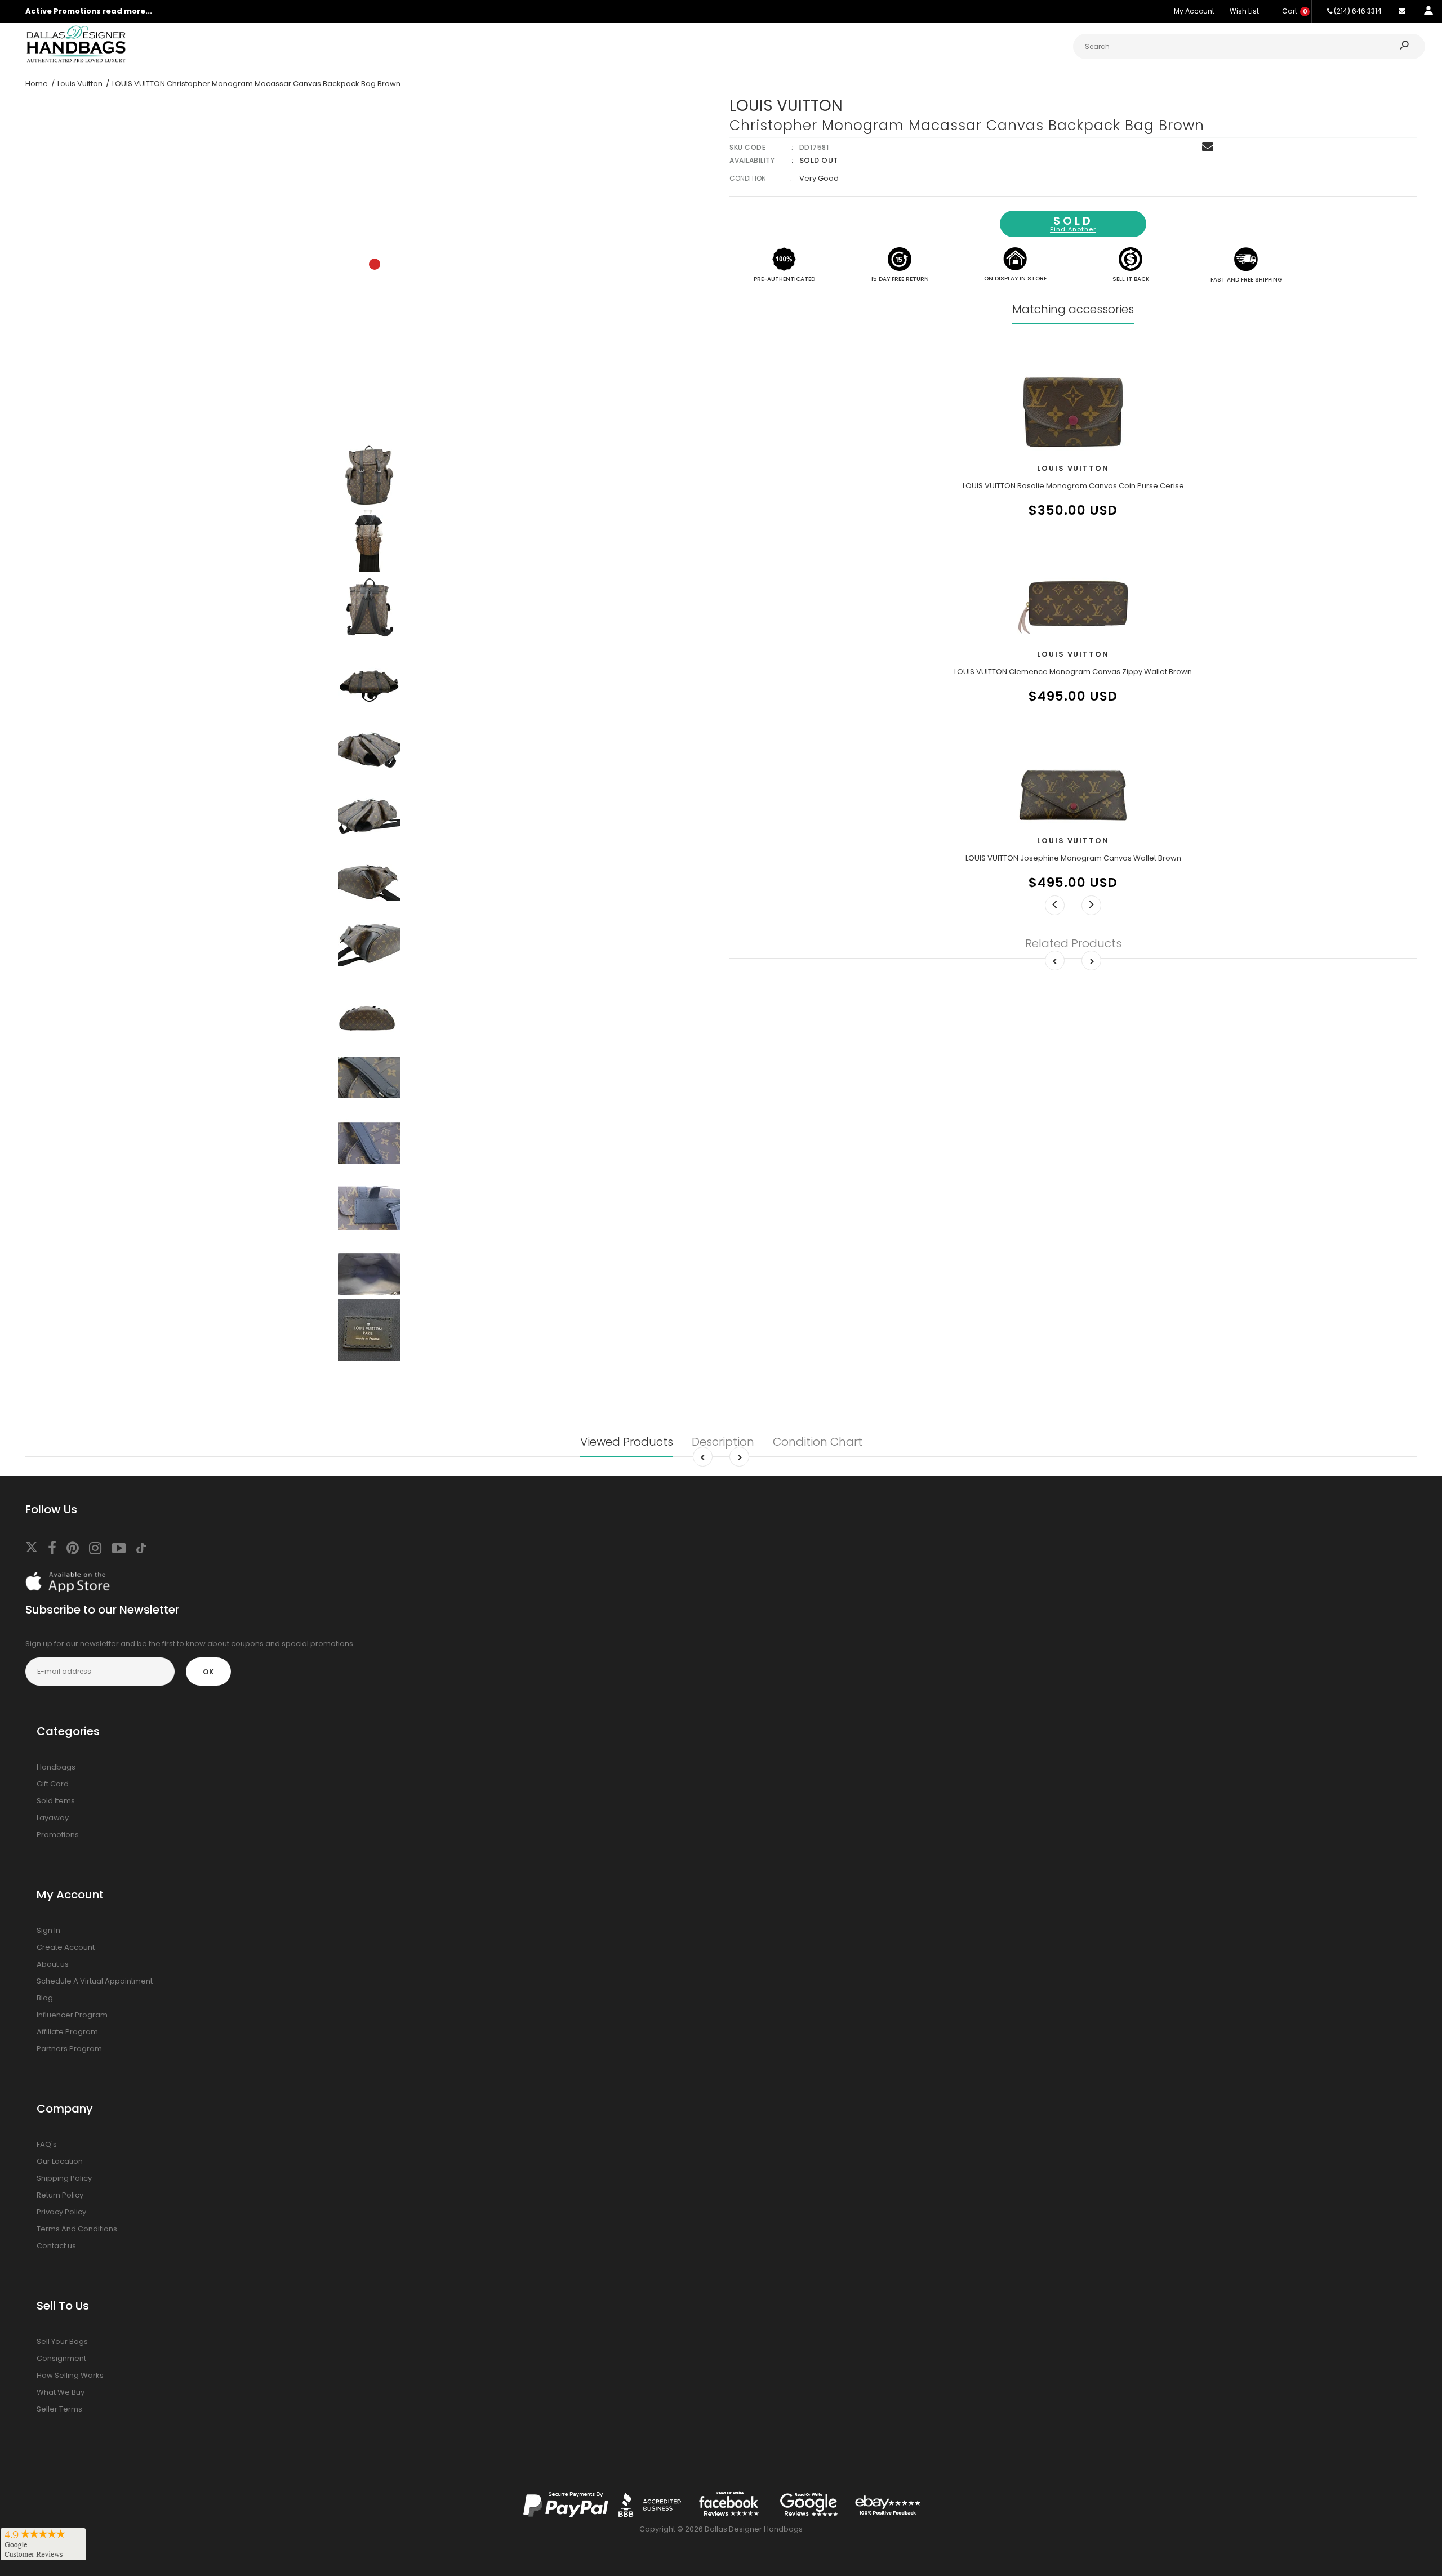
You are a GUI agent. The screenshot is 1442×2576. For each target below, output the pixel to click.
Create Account (66, 1947)
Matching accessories (1073, 309)
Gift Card (53, 1784)
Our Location (60, 2161)
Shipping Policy (64, 2178)
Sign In (48, 1930)
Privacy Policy (61, 2212)
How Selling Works (70, 2375)
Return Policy (60, 2195)
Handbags (56, 1767)
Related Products (1073, 943)
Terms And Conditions (77, 2229)
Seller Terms (59, 2409)
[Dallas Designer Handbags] (76, 61)
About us (53, 1964)
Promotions (58, 1835)
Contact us (56, 2246)
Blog (45, 1998)
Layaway (53, 1818)
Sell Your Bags (62, 2341)
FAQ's (47, 2144)
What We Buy (61, 2392)
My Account (1194, 11)
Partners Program (69, 2049)
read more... (127, 11)
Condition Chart (818, 1442)
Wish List (1244, 11)
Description (723, 1442)
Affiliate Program (67, 2032)
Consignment (61, 2358)
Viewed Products (627, 1442)
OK (208, 1672)
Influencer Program (72, 2015)
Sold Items (56, 1801)
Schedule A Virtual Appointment (95, 1981)
